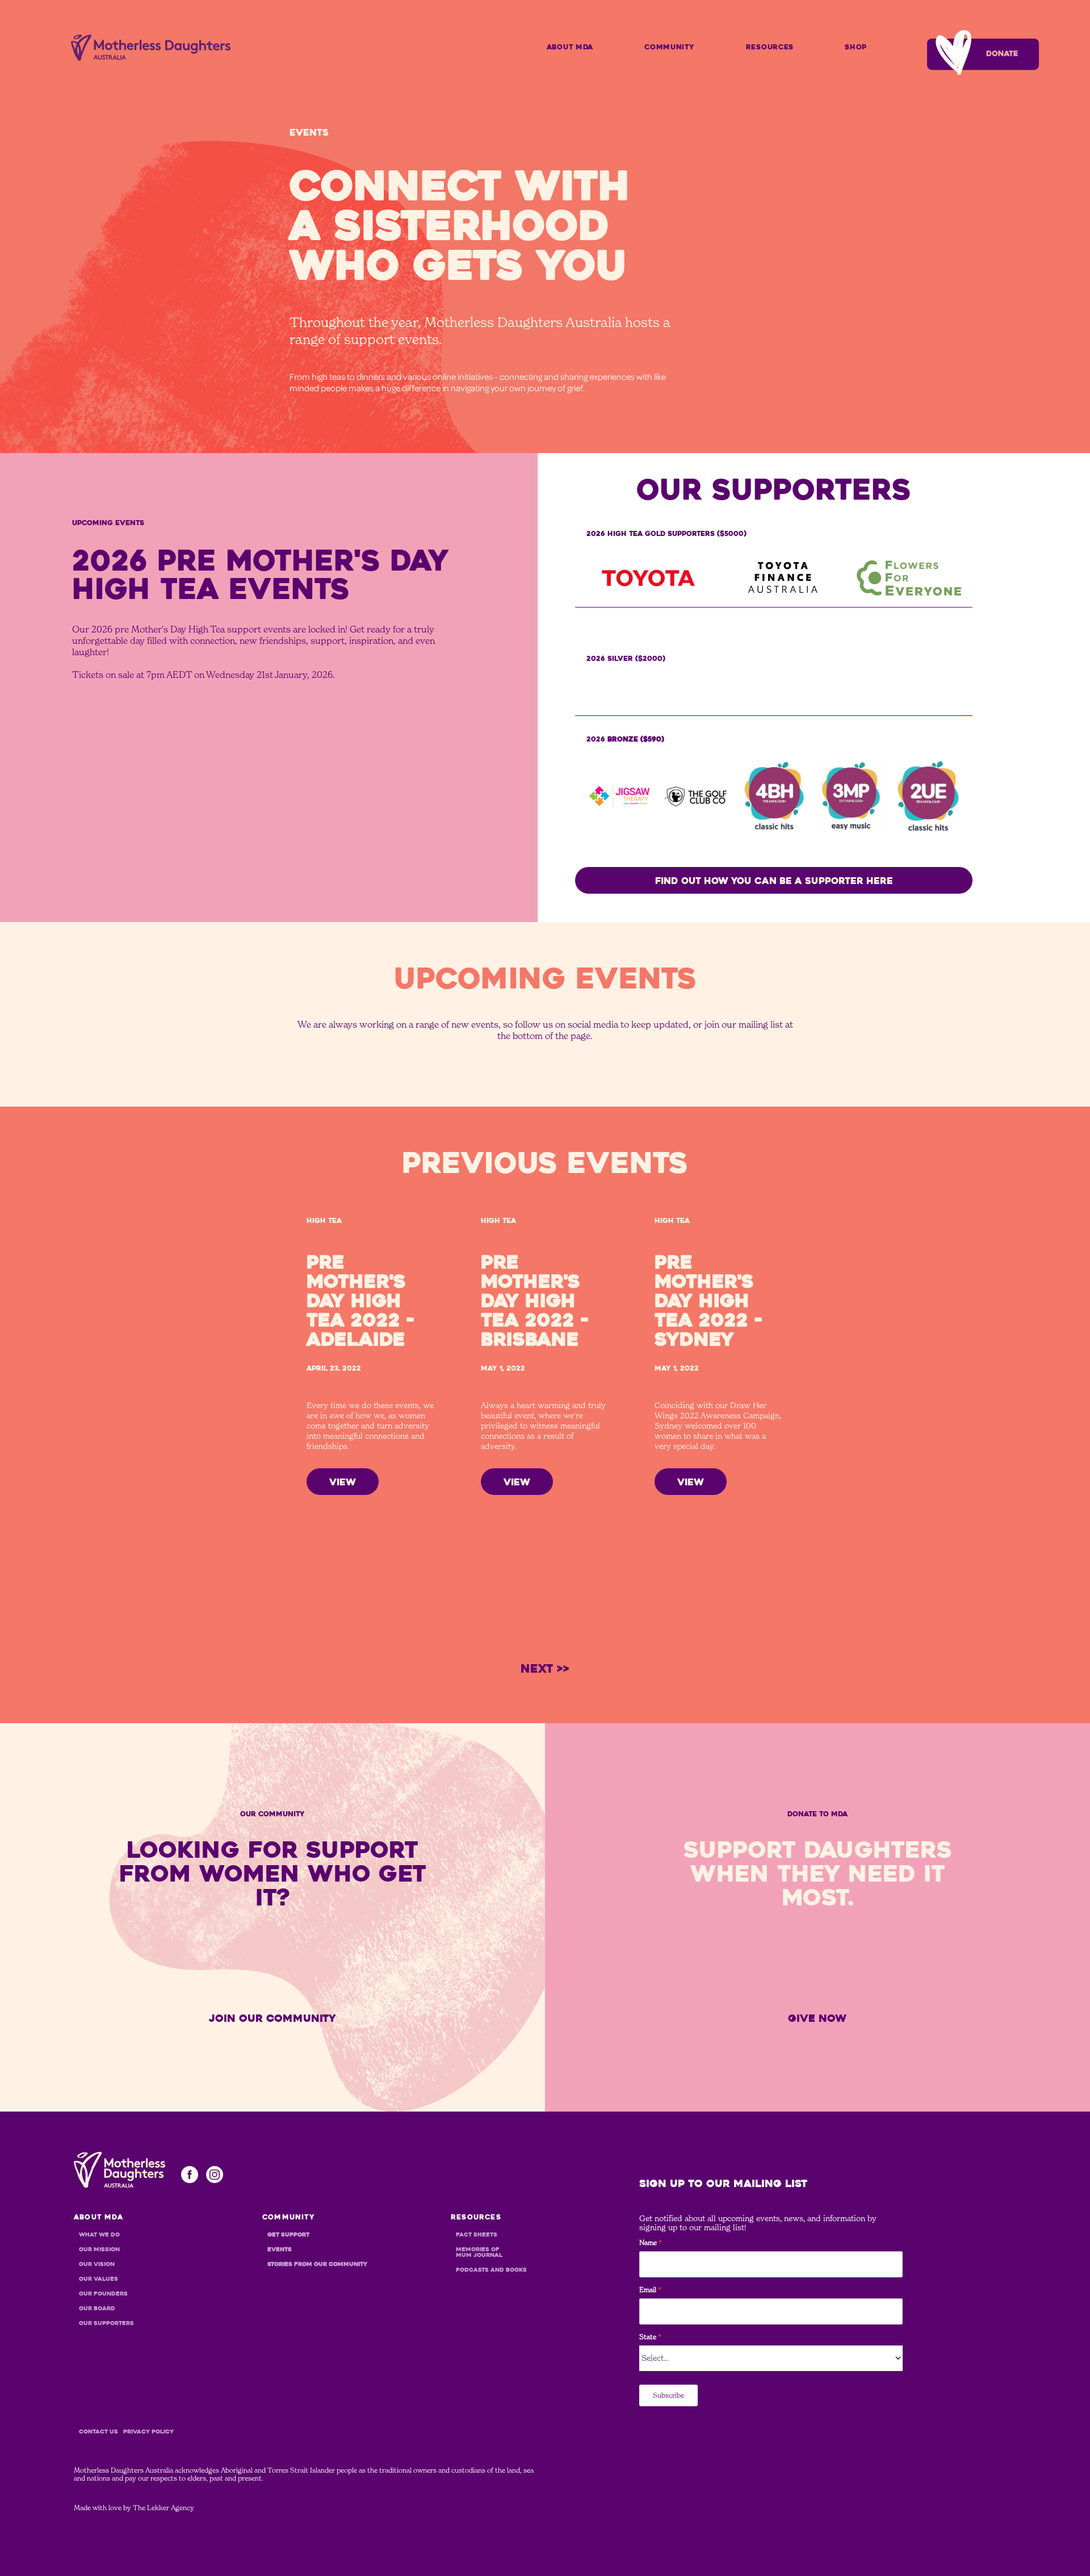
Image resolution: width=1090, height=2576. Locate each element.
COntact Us (98, 2432)
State (650, 2337)
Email (650, 2290)
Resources (770, 47)
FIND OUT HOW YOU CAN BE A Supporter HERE (774, 881)
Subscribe (668, 2395)
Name (651, 2243)
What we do (99, 2235)
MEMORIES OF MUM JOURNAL (479, 2252)
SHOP (856, 47)
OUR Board (97, 2309)
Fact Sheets (477, 2235)
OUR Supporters (106, 2323)
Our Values (98, 2279)
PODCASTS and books (491, 2270)
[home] (151, 48)
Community (669, 47)
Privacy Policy (148, 2432)
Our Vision (97, 2264)
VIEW (343, 1482)
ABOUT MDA (570, 47)
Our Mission (99, 2250)
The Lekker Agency (163, 2508)
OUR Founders (103, 2294)
